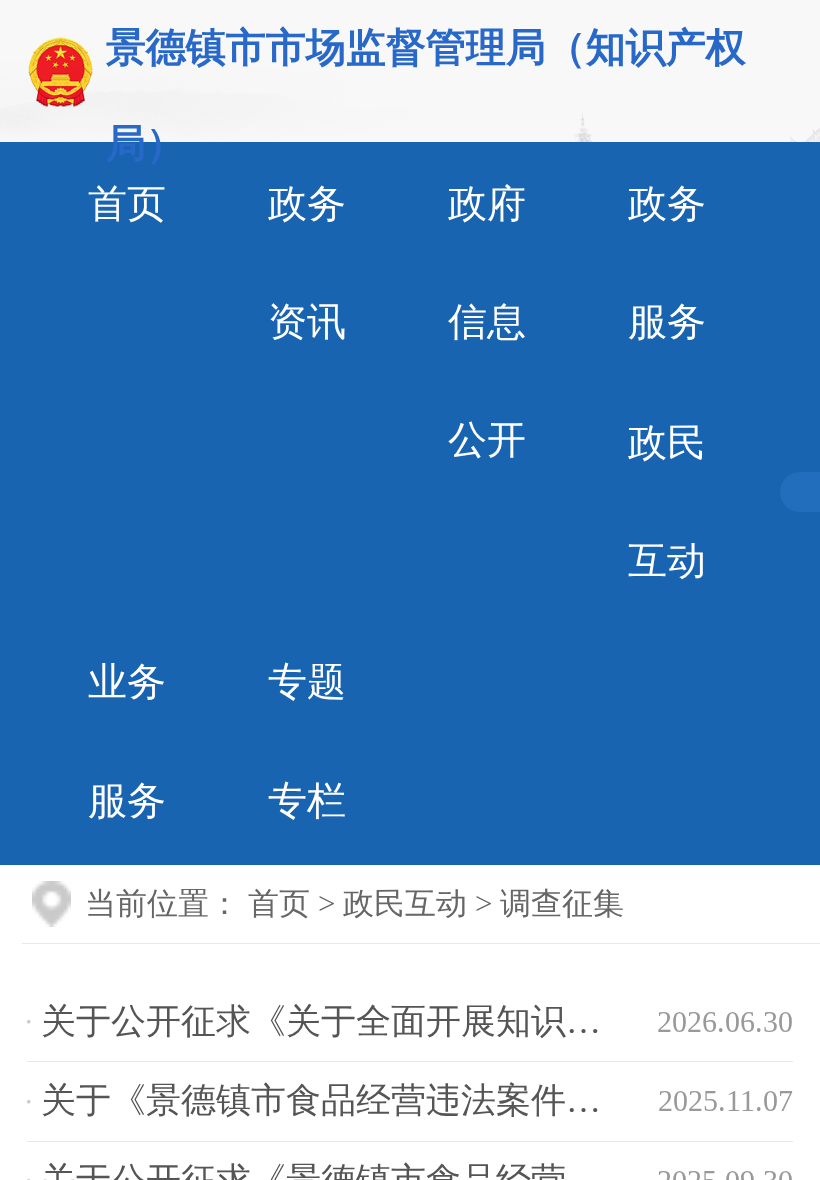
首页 (279, 904)
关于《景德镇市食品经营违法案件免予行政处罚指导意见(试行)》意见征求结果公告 (349, 1100)
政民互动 (405, 904)
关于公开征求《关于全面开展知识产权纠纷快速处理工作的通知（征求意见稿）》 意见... (348, 1021)
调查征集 (562, 904)
